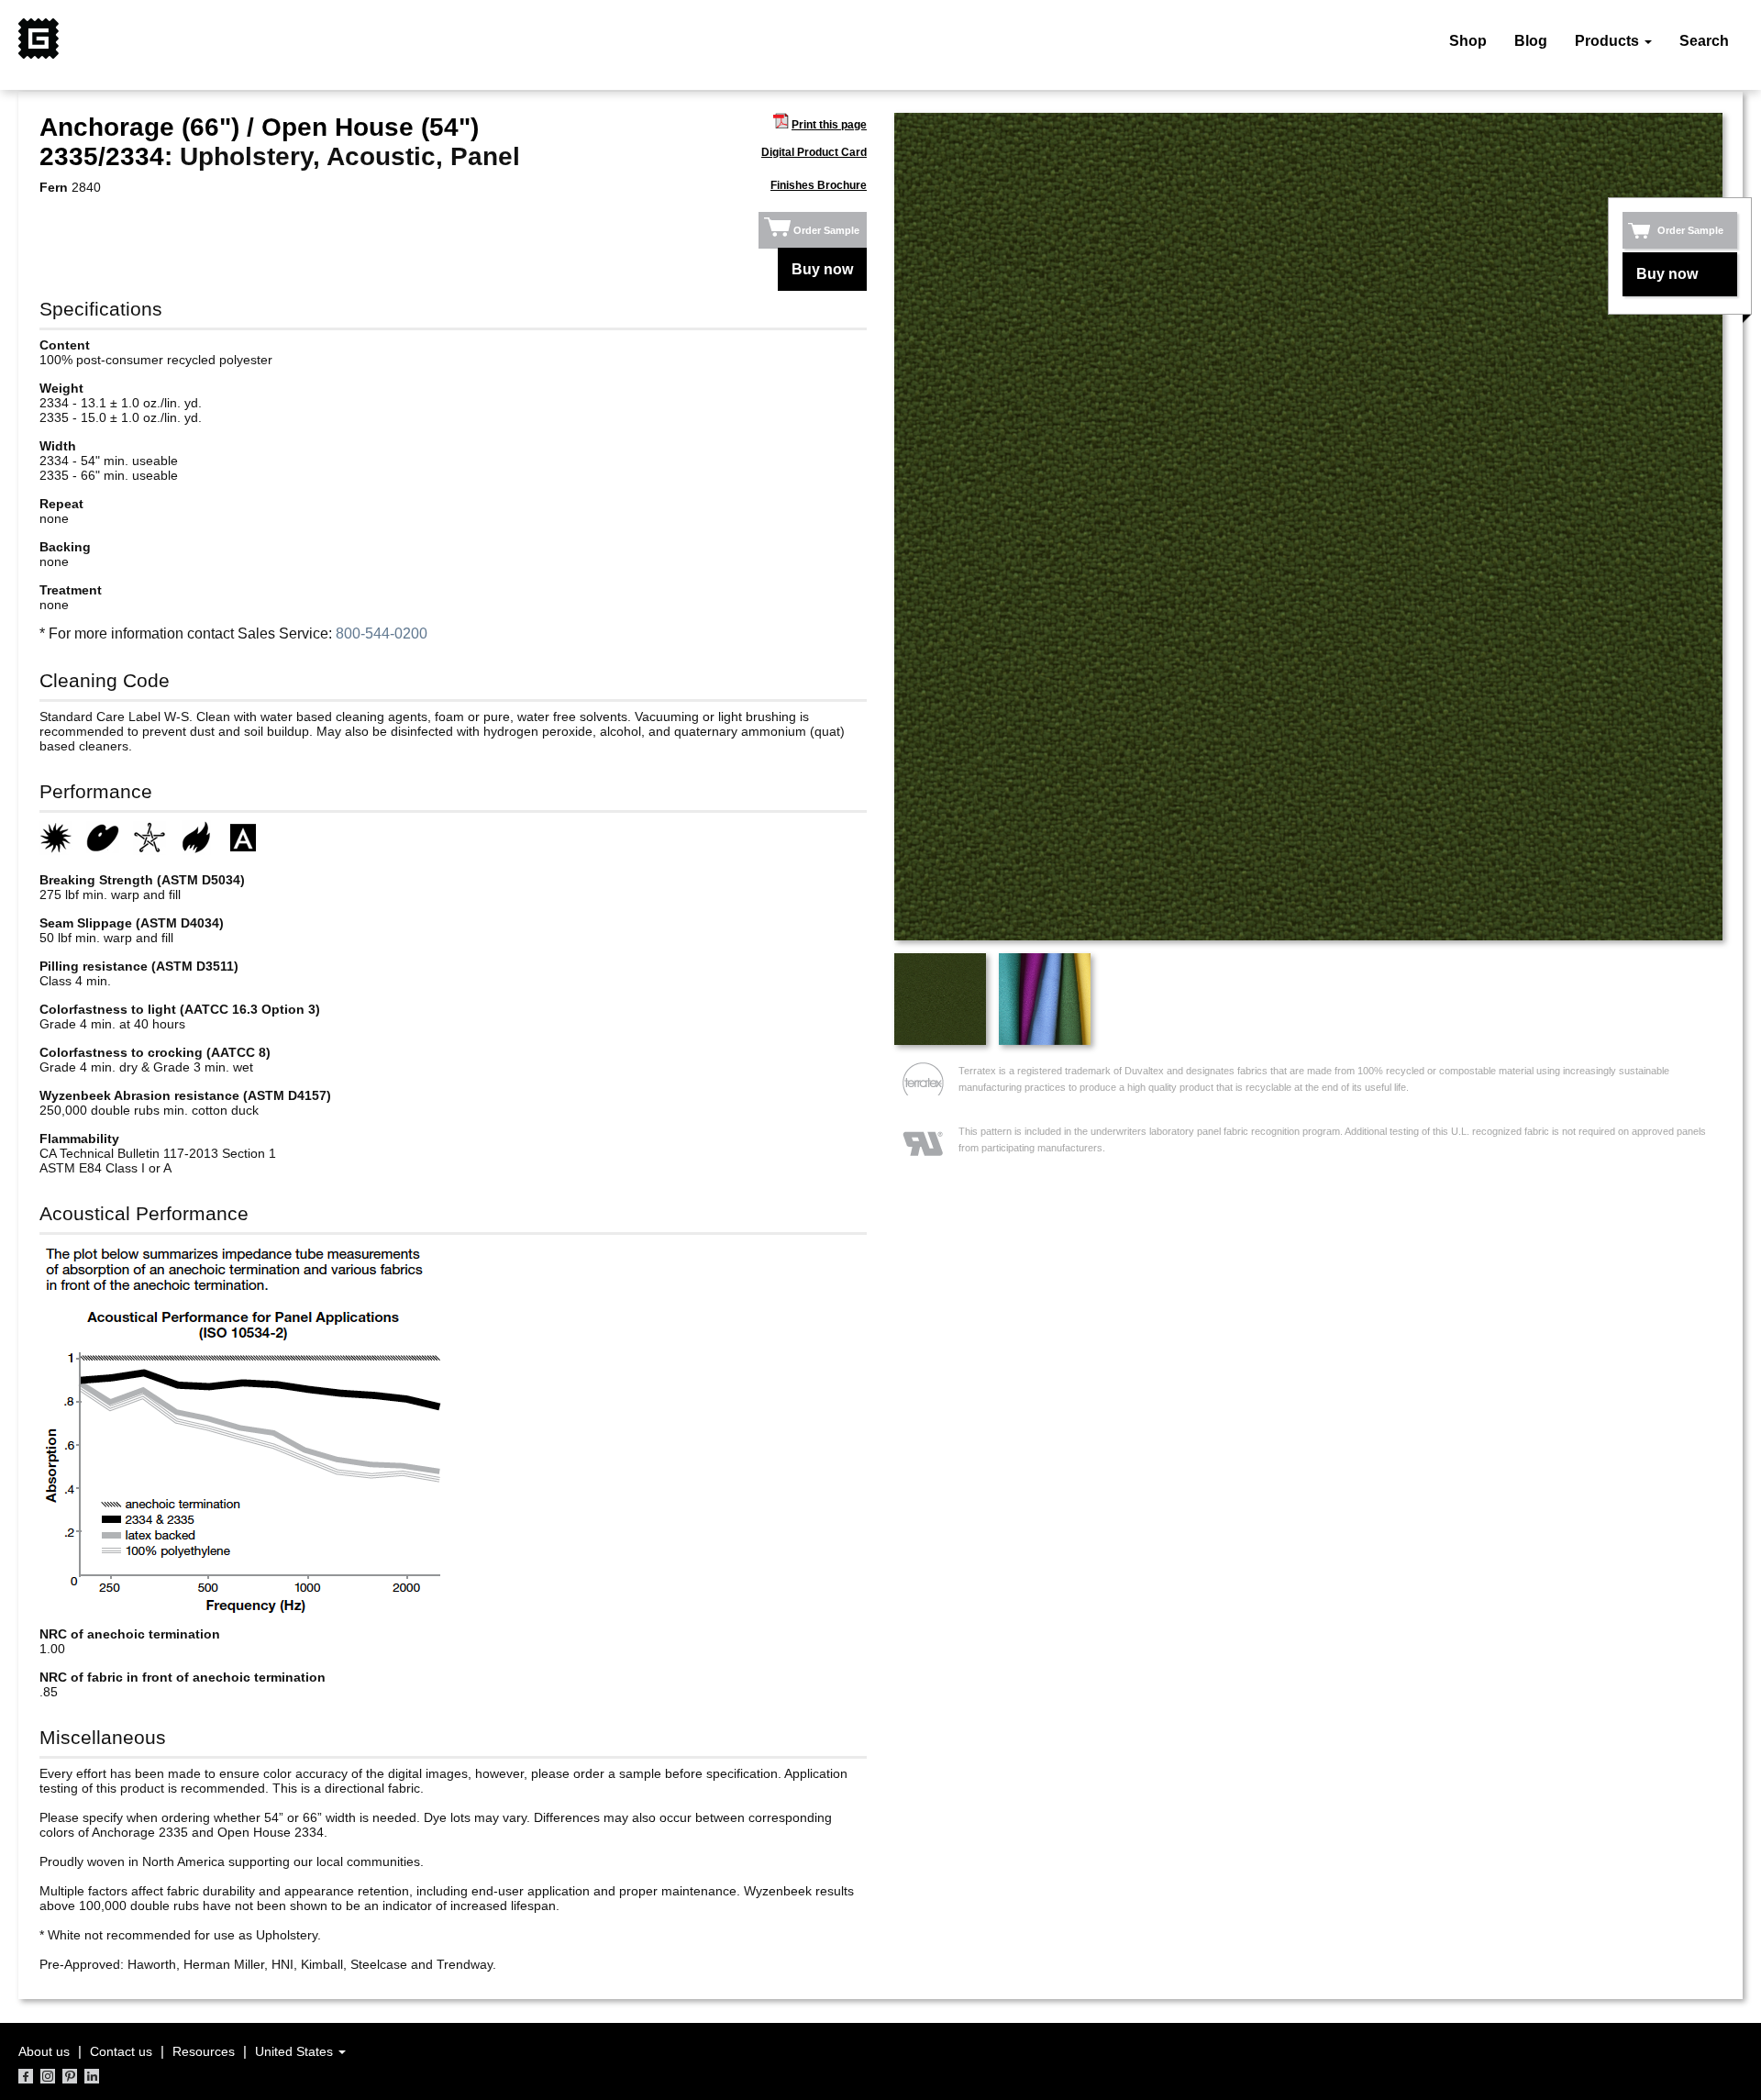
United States (296, 2051)
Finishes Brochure (819, 185)
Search (1704, 41)
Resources (204, 2051)
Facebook (26, 2076)
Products (1609, 41)
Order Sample (826, 230)
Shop (1468, 41)
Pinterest (70, 2076)
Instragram (48, 2076)
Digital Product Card (814, 152)
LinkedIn (92, 2076)
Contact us (121, 2051)
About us (44, 2051)
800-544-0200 (382, 633)
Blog (1531, 41)
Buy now (822, 269)
